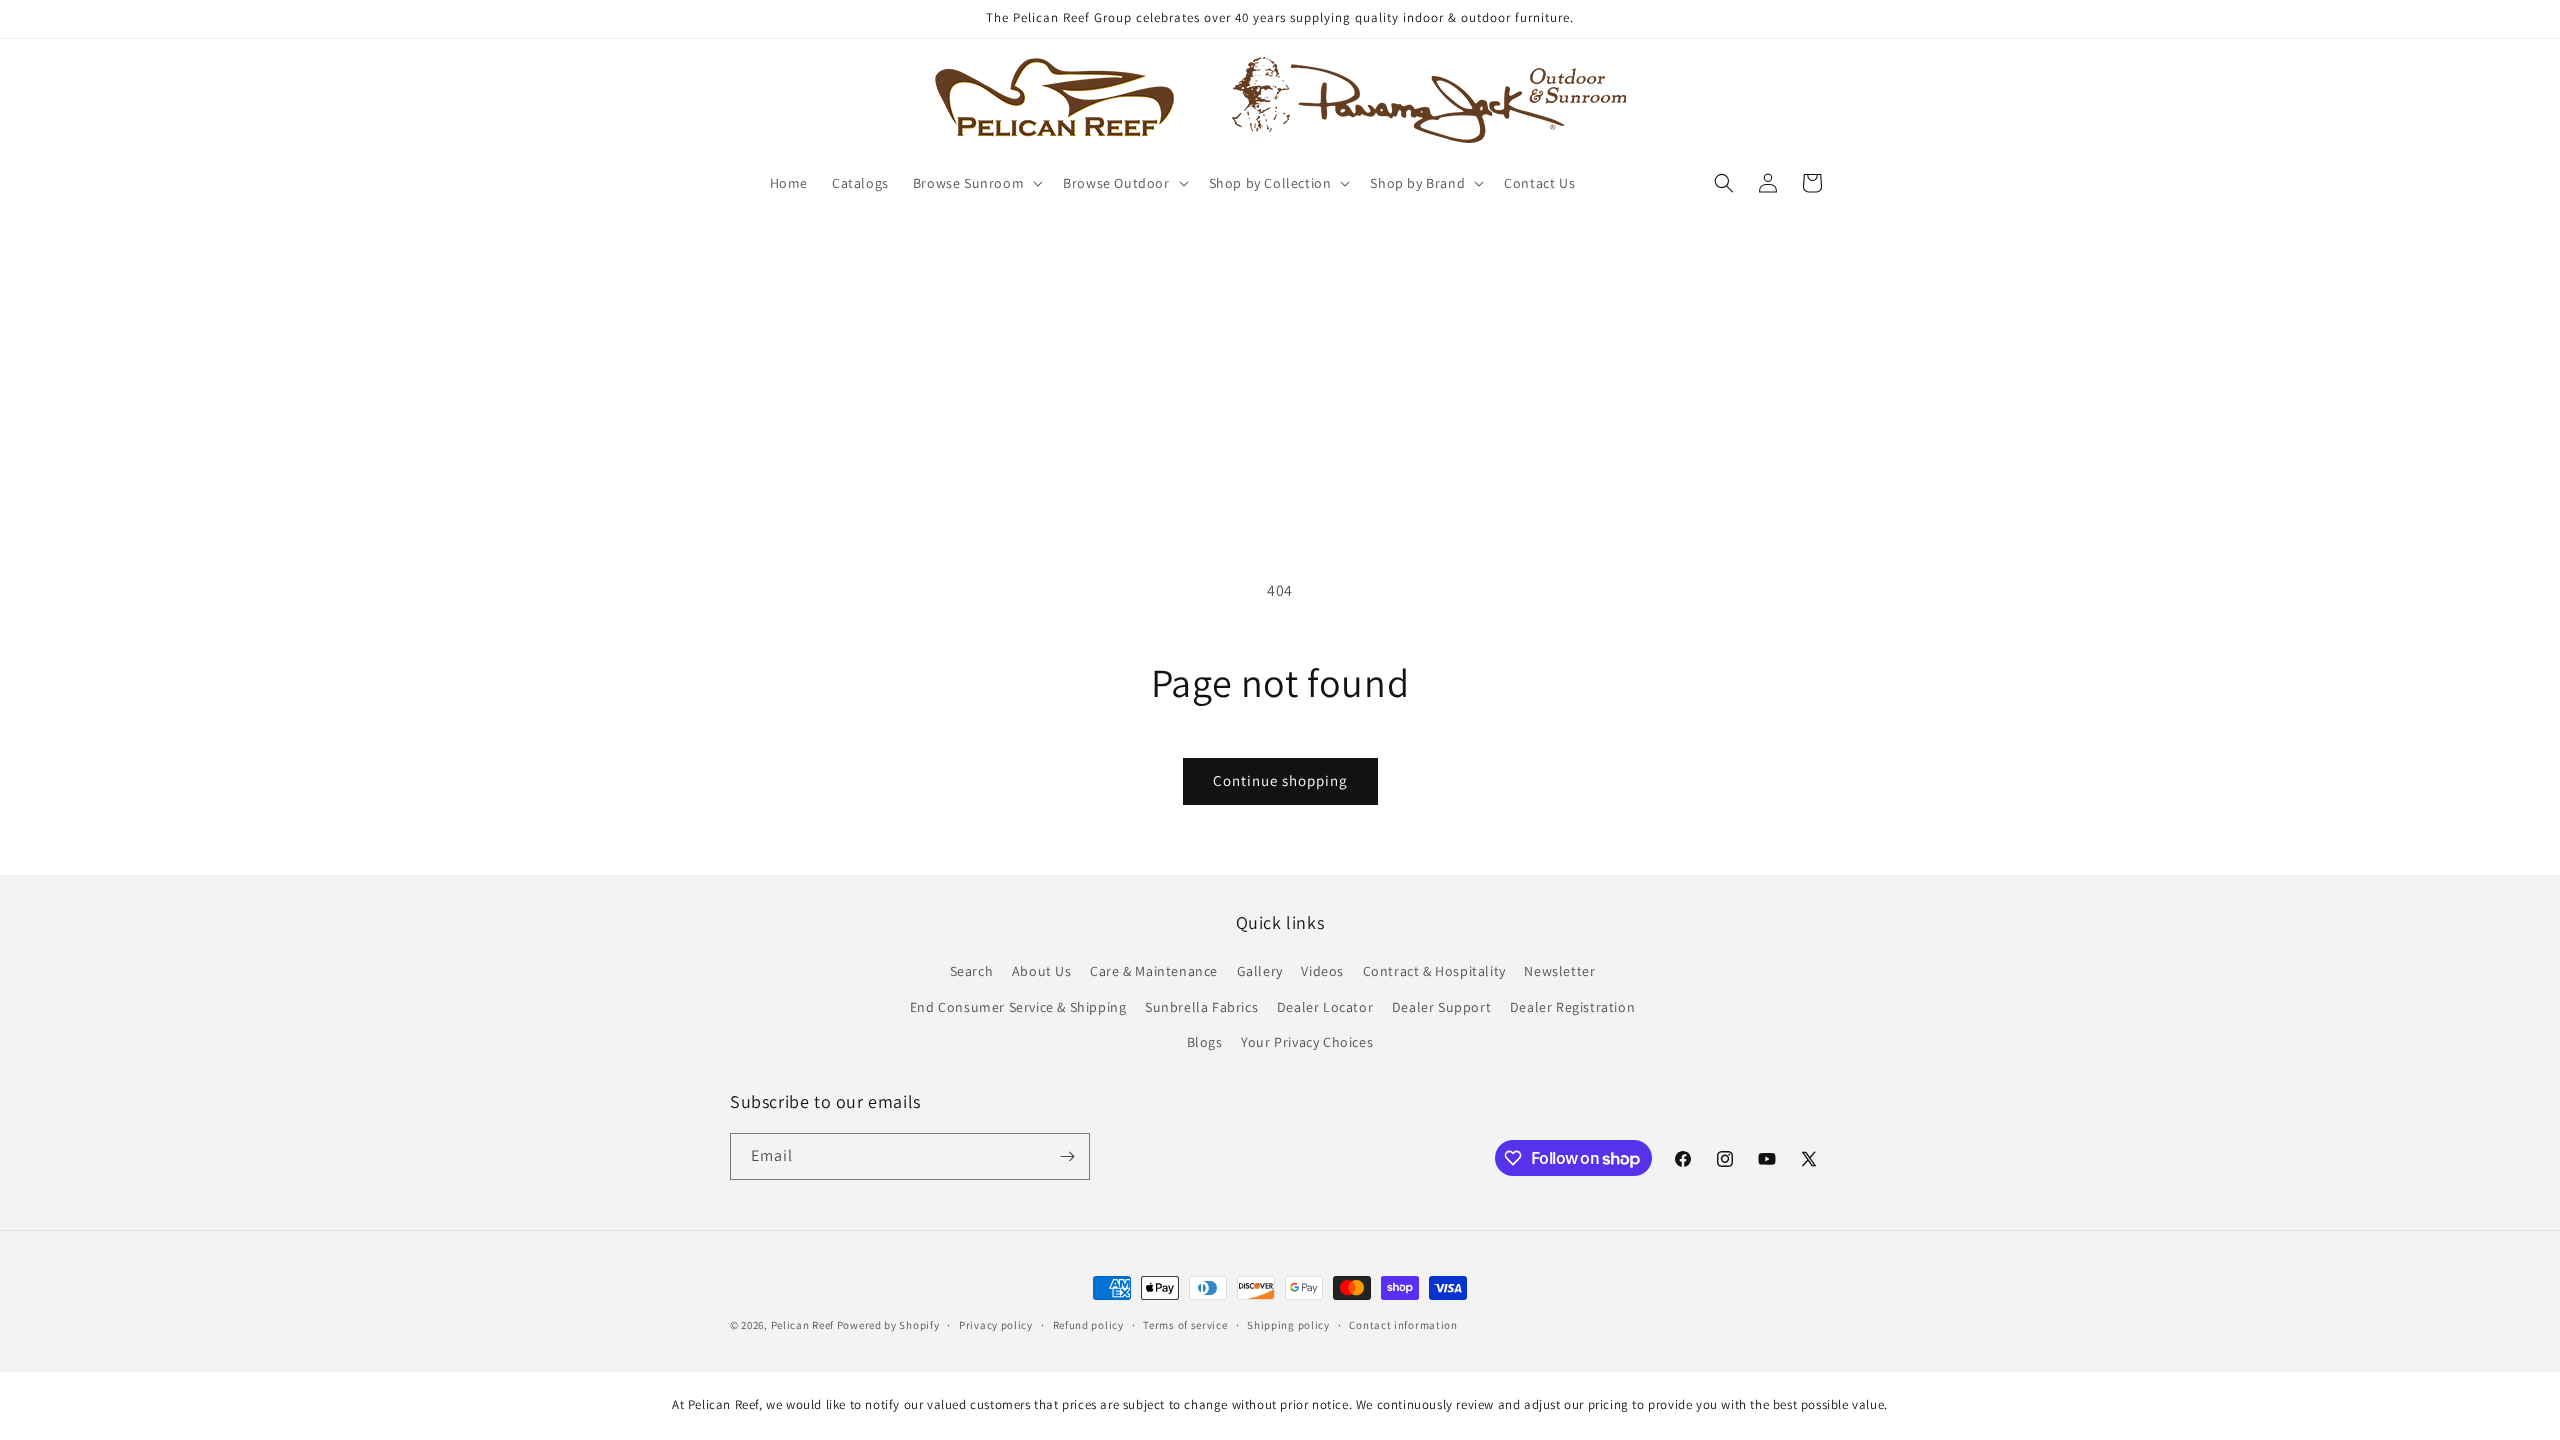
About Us (1042, 971)
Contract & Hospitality (1434, 971)
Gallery (1260, 971)
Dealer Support (1441, 1007)
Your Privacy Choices (1307, 1042)
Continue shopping (1280, 780)
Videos (1322, 971)
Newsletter (1559, 971)
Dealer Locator (1325, 1007)
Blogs (1205, 1042)
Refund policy (1088, 1325)
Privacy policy (996, 1325)
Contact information (1403, 1325)
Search (972, 971)
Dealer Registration (1572, 1007)
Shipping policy (1288, 1325)
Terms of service (1185, 1325)
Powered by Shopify (888, 1325)
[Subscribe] (1067, 1156)
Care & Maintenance (1154, 971)
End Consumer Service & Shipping (1018, 1007)
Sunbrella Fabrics (1201, 1007)
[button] (976, 183)
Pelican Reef (802, 1325)
